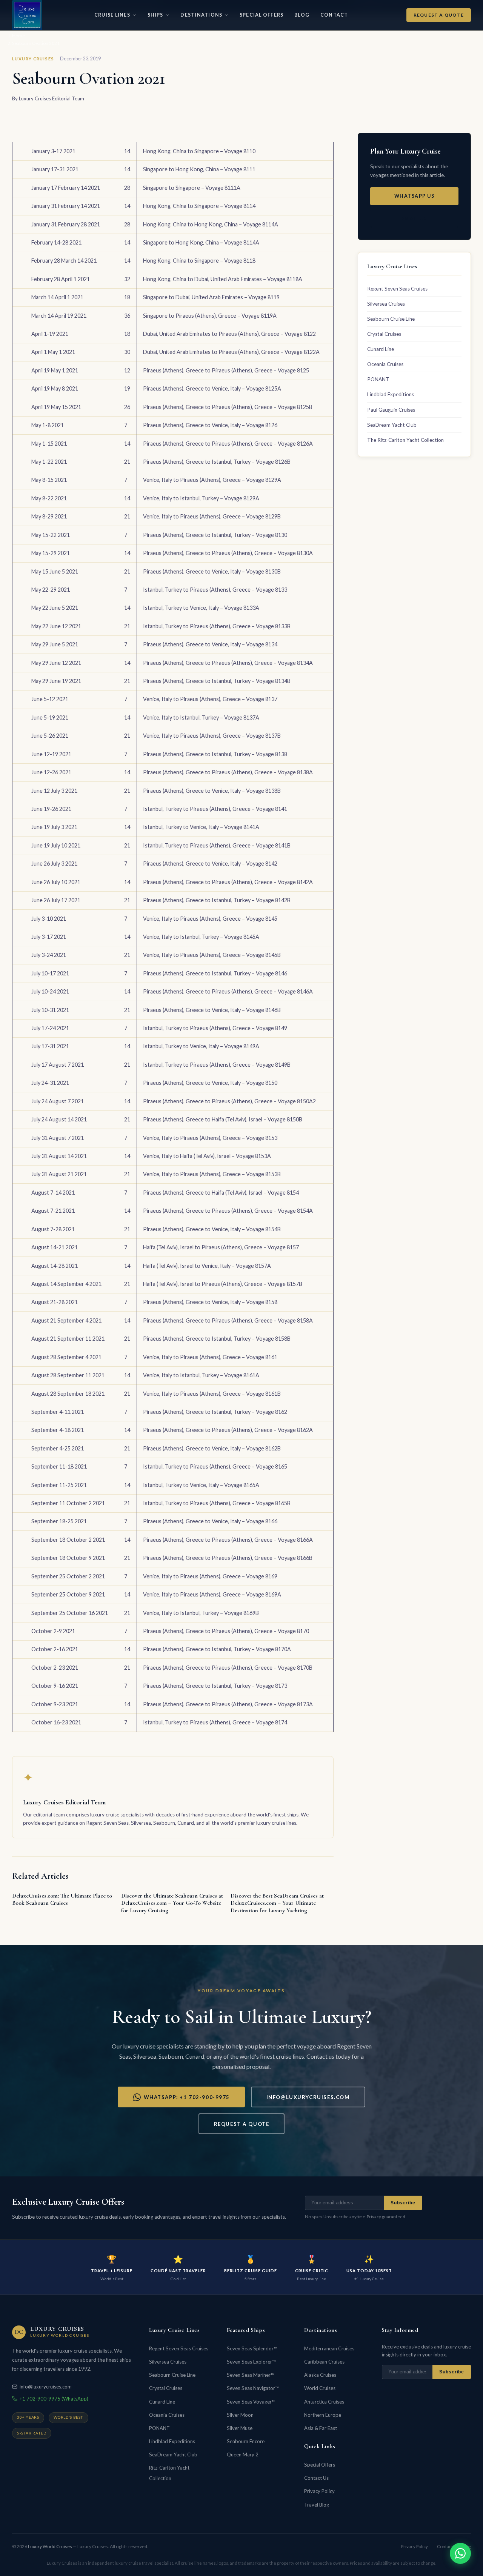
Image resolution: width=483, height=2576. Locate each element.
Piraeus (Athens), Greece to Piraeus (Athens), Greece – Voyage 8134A (228, 663)
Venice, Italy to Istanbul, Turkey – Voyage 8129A (201, 498)
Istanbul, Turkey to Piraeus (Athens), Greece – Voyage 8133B (217, 626)
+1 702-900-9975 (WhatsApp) (54, 2399)
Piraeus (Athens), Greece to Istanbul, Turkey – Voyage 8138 (215, 754)
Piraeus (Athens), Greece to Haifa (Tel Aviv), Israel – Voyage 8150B (223, 1119)
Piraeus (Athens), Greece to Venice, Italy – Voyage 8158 (210, 1302)
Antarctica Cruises (324, 2402)
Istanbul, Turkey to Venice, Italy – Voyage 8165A (201, 1485)
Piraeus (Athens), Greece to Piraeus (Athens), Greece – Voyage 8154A (228, 1211)
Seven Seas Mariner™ (250, 2375)
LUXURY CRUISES (33, 59)
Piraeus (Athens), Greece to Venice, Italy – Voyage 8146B (212, 1010)
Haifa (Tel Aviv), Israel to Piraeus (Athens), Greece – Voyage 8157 (221, 1247)
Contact (334, 15)
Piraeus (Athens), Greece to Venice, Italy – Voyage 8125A (212, 388)
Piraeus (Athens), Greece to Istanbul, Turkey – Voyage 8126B (217, 462)
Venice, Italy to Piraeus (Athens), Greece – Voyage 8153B (212, 1174)
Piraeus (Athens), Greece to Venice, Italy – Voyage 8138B (212, 791)
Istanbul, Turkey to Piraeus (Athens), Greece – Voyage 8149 (215, 1028)
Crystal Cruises (384, 334)
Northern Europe (323, 2415)
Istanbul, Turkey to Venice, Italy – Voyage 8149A (201, 1046)
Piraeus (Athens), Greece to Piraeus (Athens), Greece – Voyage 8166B (228, 1558)
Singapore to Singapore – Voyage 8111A (192, 188)
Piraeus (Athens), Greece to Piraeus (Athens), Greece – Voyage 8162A (228, 1430)
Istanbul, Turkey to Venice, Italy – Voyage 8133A (201, 608)
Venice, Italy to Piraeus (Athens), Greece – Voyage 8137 (210, 699)
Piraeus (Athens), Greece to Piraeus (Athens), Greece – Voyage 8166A (228, 1540)
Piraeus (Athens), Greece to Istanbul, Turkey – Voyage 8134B (217, 681)
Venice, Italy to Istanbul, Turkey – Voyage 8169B (201, 1613)
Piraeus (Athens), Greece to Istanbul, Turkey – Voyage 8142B (217, 900)
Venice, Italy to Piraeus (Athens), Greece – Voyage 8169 (210, 1576)
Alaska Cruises (320, 2375)
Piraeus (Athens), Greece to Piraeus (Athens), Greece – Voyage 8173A (228, 1704)
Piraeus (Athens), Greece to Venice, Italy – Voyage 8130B (212, 571)
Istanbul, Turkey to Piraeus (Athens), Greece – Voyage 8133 (215, 590)
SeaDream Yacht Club (392, 425)
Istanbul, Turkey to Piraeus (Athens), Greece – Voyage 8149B (217, 1065)
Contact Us (316, 2478)
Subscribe (403, 2203)
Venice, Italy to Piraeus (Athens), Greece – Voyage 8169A (212, 1594)
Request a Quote (439, 15)
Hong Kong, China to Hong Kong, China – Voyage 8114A (211, 224)
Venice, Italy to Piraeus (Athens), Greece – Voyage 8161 (210, 1357)
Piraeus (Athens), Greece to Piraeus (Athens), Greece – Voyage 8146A (228, 991)
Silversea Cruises (386, 304)
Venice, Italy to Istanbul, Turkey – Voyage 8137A (201, 717)
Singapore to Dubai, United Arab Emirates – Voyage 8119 (211, 297)
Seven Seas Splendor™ (252, 2348)
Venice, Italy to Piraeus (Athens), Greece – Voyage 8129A (212, 480)
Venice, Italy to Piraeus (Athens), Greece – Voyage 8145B (212, 955)
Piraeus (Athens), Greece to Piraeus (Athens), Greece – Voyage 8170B (228, 1668)
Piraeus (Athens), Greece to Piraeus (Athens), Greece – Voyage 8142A (228, 882)
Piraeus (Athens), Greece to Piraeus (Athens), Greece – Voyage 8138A (228, 772)
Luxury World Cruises (50, 2546)
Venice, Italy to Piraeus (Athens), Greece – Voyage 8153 (210, 1138)
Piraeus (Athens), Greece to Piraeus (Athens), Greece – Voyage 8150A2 (229, 1101)
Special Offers (261, 15)
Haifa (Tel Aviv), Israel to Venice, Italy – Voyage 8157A (207, 1266)
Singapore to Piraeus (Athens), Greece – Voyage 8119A (210, 316)
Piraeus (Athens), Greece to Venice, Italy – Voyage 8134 (210, 644)
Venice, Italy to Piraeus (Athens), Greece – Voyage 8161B (212, 1394)
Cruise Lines (112, 15)
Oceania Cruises (385, 364)
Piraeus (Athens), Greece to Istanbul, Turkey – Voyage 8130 (215, 535)
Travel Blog (317, 2505)
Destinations (201, 15)
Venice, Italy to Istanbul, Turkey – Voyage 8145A (201, 937)
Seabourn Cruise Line (391, 319)
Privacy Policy (319, 2491)
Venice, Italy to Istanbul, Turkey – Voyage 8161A (201, 1375)
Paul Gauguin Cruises (391, 410)
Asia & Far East (321, 2428)
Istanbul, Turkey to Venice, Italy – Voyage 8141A (201, 827)
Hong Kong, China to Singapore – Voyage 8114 (199, 206)
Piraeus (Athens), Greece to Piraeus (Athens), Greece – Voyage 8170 (226, 1631)
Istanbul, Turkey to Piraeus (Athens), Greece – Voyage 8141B (217, 845)
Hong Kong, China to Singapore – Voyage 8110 (199, 151)
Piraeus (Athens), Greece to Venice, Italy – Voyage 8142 (210, 864)
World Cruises (320, 2388)
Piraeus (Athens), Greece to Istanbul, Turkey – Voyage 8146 (215, 973)
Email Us (414, 219)
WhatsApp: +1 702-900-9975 (187, 2097)
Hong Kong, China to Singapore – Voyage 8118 (199, 261)
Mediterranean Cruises (329, 2348)
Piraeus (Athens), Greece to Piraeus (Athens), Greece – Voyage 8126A (228, 444)
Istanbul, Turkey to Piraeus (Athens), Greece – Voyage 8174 (215, 1722)
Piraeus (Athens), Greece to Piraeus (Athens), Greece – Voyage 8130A (228, 553)
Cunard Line (381, 349)
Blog (302, 15)
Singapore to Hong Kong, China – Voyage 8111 (199, 169)
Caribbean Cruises (324, 2362)
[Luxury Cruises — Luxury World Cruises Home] (27, 15)
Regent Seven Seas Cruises (397, 289)
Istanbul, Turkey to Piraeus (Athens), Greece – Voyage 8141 (215, 809)
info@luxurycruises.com (308, 2097)
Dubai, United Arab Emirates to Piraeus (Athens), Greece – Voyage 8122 (229, 334)
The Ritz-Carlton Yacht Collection (405, 440)
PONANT (378, 379)
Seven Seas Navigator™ (253, 2388)
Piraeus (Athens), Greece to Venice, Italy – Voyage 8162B (212, 1448)
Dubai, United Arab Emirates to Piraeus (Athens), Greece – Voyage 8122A (231, 352)
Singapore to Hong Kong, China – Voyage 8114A (201, 242)
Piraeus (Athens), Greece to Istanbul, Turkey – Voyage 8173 (215, 1686)
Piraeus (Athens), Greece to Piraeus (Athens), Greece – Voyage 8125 (226, 370)
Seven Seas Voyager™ (251, 2402)
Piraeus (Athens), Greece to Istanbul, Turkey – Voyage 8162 (215, 1412)
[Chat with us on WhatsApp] (460, 2553)
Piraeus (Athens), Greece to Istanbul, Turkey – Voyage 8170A (217, 1649)
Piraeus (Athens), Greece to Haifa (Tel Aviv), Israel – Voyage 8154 (221, 1193)
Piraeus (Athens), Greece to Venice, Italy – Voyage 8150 (210, 1083)
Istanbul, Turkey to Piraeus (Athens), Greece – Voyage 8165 (215, 1466)
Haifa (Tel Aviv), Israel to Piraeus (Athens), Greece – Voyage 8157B (223, 1284)
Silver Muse (240, 2428)
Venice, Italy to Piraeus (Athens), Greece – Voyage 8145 (210, 919)
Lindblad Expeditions (391, 394)
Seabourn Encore (246, 2441)
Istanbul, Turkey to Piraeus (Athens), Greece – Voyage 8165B (217, 1503)
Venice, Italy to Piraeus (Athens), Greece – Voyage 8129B (212, 516)
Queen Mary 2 (243, 2455)
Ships (155, 15)
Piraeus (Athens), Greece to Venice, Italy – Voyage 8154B (212, 1229)
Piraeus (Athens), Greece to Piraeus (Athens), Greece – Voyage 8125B (228, 407)
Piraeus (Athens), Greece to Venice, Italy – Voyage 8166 (210, 1521)
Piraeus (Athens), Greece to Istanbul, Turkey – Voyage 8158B (217, 1339)
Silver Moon (240, 2415)
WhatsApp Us (414, 196)
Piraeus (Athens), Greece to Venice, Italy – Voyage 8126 (210, 425)
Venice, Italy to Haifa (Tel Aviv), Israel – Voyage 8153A (207, 1156)
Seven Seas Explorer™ (251, 2362)
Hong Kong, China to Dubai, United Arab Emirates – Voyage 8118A (223, 279)
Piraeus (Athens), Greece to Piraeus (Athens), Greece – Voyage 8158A (228, 1320)
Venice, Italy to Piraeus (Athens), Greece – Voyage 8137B (212, 736)
